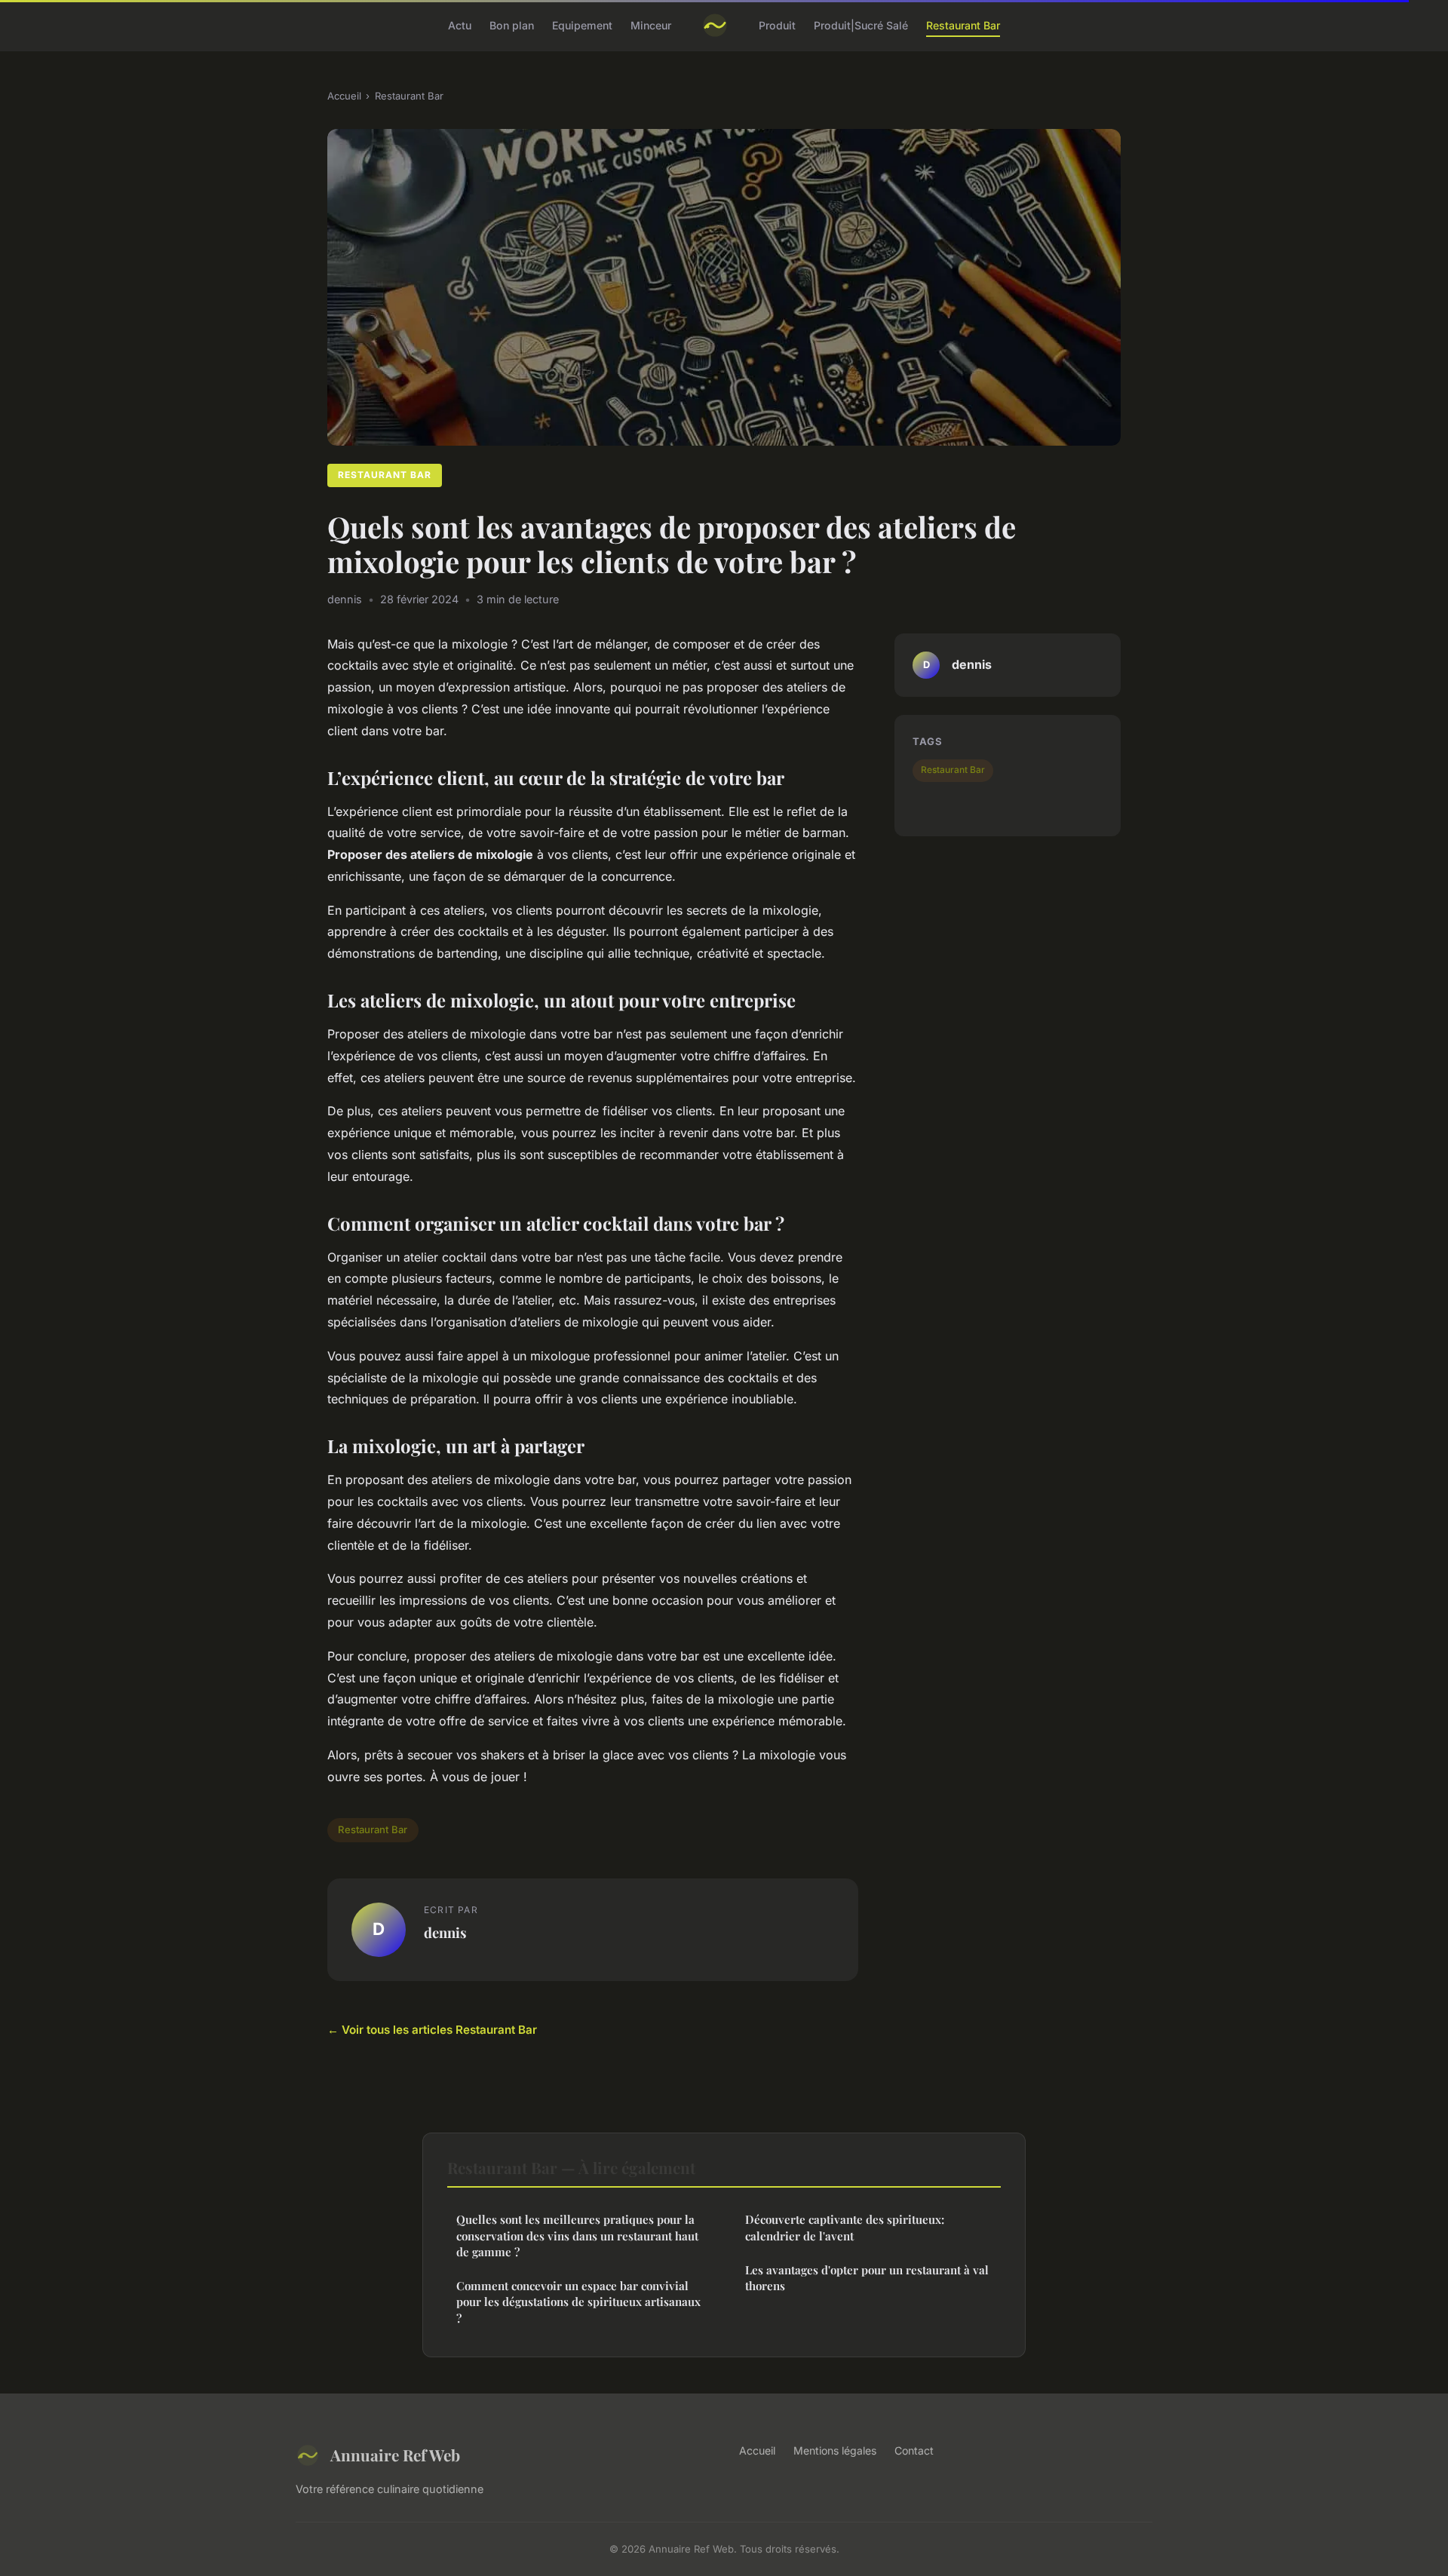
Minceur (651, 25)
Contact (914, 2450)
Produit (777, 25)
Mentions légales (835, 2450)
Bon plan (512, 25)
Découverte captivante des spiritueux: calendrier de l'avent (845, 2227)
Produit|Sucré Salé (861, 25)
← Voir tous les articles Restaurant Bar (432, 2030)
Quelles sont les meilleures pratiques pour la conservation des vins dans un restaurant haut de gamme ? (577, 2236)
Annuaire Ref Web (395, 2455)
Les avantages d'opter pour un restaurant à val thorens (867, 2278)
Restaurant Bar (963, 25)
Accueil (344, 96)
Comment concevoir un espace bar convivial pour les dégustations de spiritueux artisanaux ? (578, 2302)
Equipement (582, 25)
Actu (460, 25)
